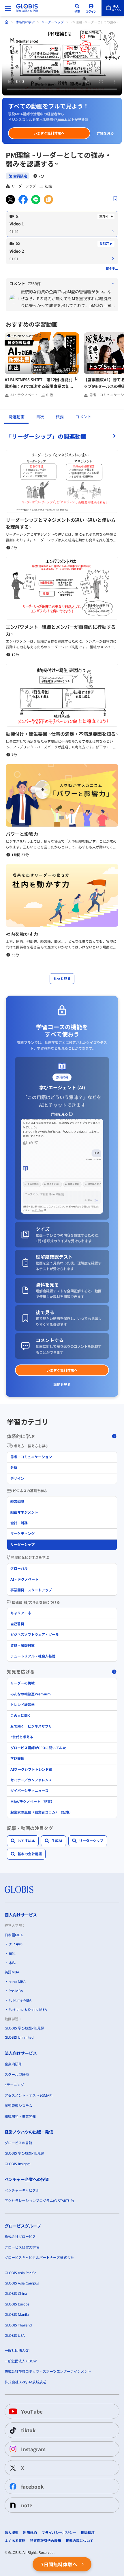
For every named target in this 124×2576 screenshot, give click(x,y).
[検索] (77, 8)
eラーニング (14, 2085)
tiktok (28, 2430)
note (27, 2505)
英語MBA (12, 1972)
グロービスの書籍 (18, 2143)
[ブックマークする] (115, 198)
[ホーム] (7, 22)
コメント (83, 417)
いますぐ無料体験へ (49, 133)
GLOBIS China (16, 2294)
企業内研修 (13, 2064)
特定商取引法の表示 (46, 2541)
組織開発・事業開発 (20, 2116)
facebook (32, 2486)
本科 (12, 1963)
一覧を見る (62, 436)
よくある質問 (15, 2541)
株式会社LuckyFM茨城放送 (25, 2382)
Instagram (33, 2449)
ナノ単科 (16, 1944)
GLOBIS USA (15, 2336)
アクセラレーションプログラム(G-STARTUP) (39, 2201)
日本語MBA (14, 1935)
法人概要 (12, 2533)
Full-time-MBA (20, 2000)
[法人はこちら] (113, 8)
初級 (48, 186)
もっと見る (62, 979)
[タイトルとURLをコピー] (48, 200)
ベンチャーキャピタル (22, 2190)
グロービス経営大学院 (22, 2247)
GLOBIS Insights (18, 2164)
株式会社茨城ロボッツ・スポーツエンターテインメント (48, 2371)
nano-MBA (17, 1982)
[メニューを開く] (8, 8)
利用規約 (30, 2533)
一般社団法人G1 (17, 2350)
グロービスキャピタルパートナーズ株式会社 (39, 2258)
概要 (60, 417)
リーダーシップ (53, 22)
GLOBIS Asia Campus (22, 2283)
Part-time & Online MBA (28, 2009)
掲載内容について (80, 2541)
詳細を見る (105, 133)
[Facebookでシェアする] (23, 200)
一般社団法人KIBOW (21, 2361)
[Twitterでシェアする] (10, 200)
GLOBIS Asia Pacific (20, 2273)
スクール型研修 (17, 2074)
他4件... (112, 268)
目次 (40, 417)
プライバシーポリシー (59, 2533)
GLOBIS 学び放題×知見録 (24, 2028)
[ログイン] (91, 8)
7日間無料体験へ (59, 2564)
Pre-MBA (16, 1991)
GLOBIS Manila (17, 2315)
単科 (12, 1954)
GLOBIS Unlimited (19, 2037)
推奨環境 (88, 2533)
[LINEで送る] (36, 200)
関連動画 (16, 417)
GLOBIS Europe (17, 2304)
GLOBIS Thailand (18, 2325)
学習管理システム (18, 2106)
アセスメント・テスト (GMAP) (29, 2095)
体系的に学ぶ (25, 22)
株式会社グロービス (20, 2237)
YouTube (32, 2411)
